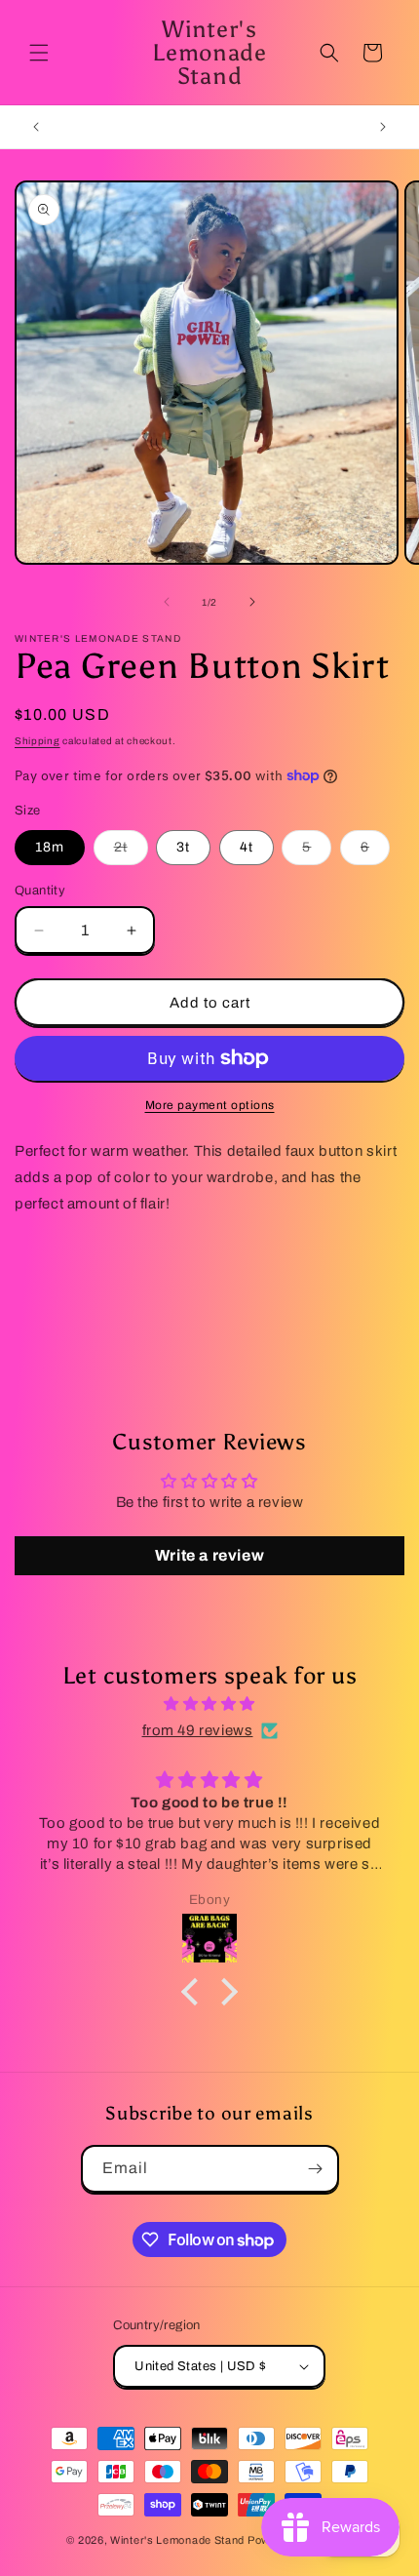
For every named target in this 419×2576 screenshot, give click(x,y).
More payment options (210, 1105)
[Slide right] (252, 602)
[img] (209, 1704)
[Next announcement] (383, 127)
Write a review (209, 1555)
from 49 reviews (198, 1730)
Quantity (40, 891)
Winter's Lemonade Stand (177, 2540)
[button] (39, 53)
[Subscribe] (316, 2169)
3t (183, 847)
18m (50, 847)
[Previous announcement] (36, 127)
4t (247, 847)
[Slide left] (167, 602)
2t (131, 852)
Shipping (38, 741)
